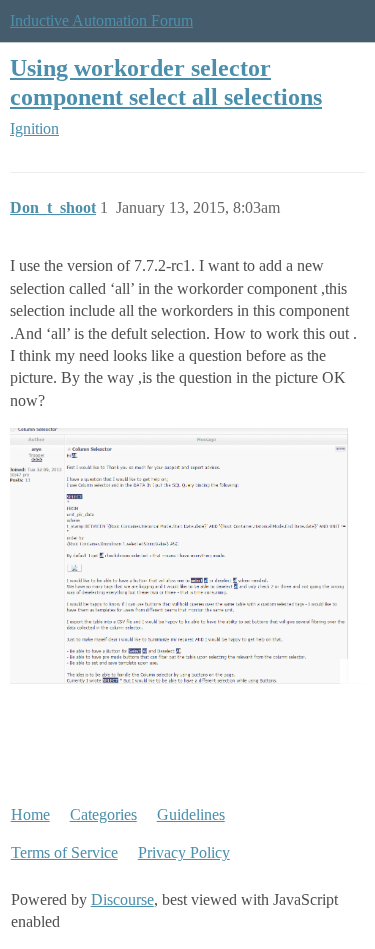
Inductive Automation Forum (101, 20)
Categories (103, 814)
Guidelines (191, 814)
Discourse (122, 899)
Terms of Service (64, 852)
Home (30, 814)
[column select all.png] (187, 555)
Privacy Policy (184, 852)
